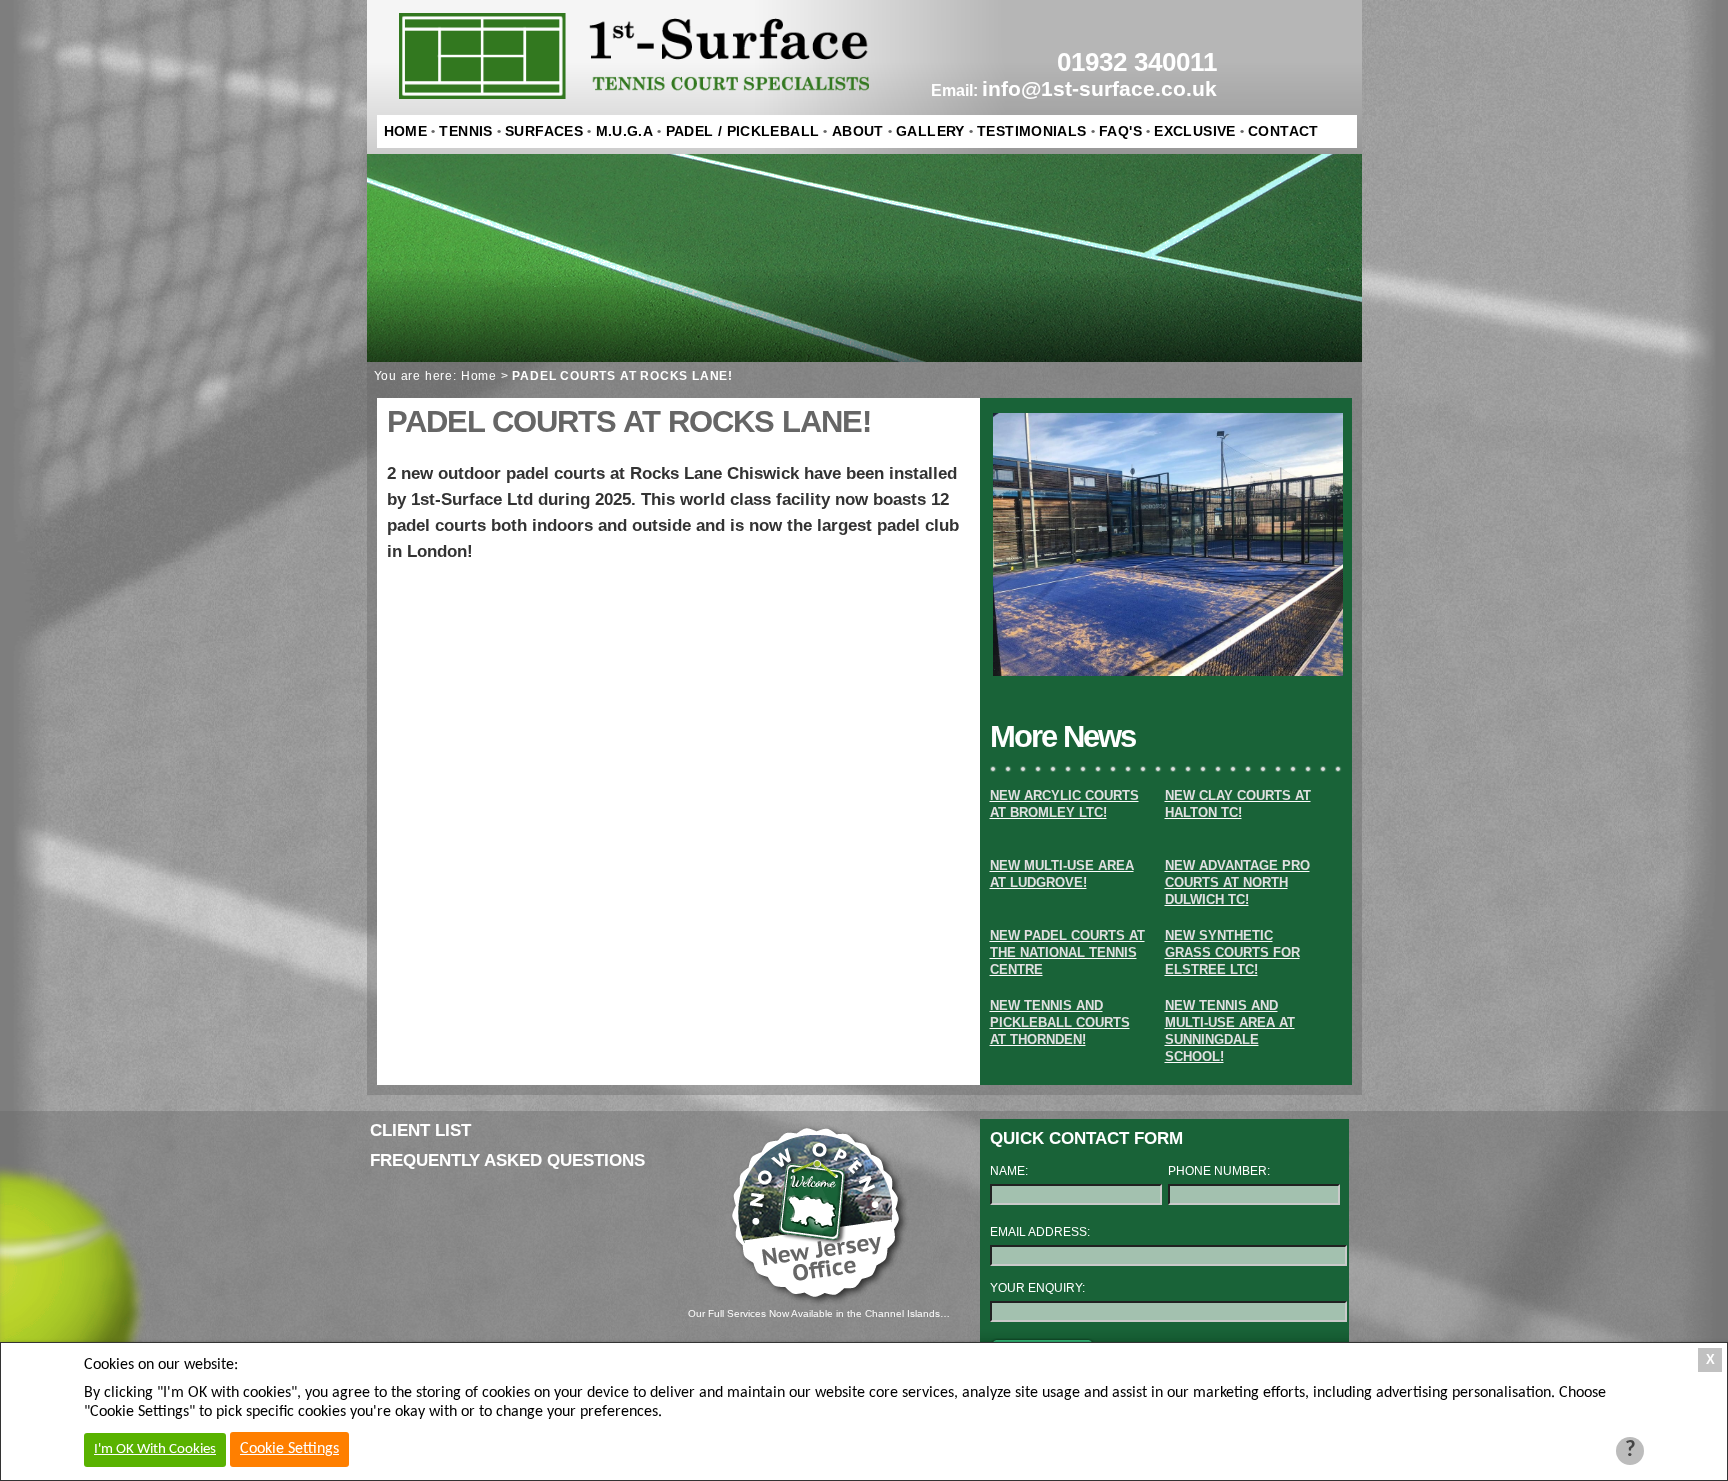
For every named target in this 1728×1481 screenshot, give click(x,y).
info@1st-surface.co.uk (1099, 88)
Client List (420, 1130)
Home (406, 131)
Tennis (465, 131)
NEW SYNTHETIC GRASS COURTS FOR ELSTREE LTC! (1232, 952)
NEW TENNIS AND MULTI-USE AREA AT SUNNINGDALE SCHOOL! (1230, 1031)
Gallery (930, 131)
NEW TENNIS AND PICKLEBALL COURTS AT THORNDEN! (1060, 1022)
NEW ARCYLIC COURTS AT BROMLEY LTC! (1064, 804)
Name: (1009, 1171)
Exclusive (1194, 131)
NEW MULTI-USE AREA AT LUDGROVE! (1062, 874)
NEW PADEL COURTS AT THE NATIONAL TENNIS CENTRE (1067, 952)
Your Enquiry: (1037, 1288)
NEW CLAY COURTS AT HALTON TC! (1238, 804)
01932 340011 (1137, 62)
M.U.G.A (625, 131)
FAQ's (1120, 131)
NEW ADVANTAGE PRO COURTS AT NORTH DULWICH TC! (1237, 882)
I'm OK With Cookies (155, 1449)
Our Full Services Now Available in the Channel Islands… (819, 1313)
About (858, 131)
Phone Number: (1219, 1171)
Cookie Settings (289, 1449)
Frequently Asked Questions (507, 1160)
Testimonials (1032, 131)
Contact (1283, 131)
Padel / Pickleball (743, 131)
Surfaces (544, 131)
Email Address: (1040, 1232)
